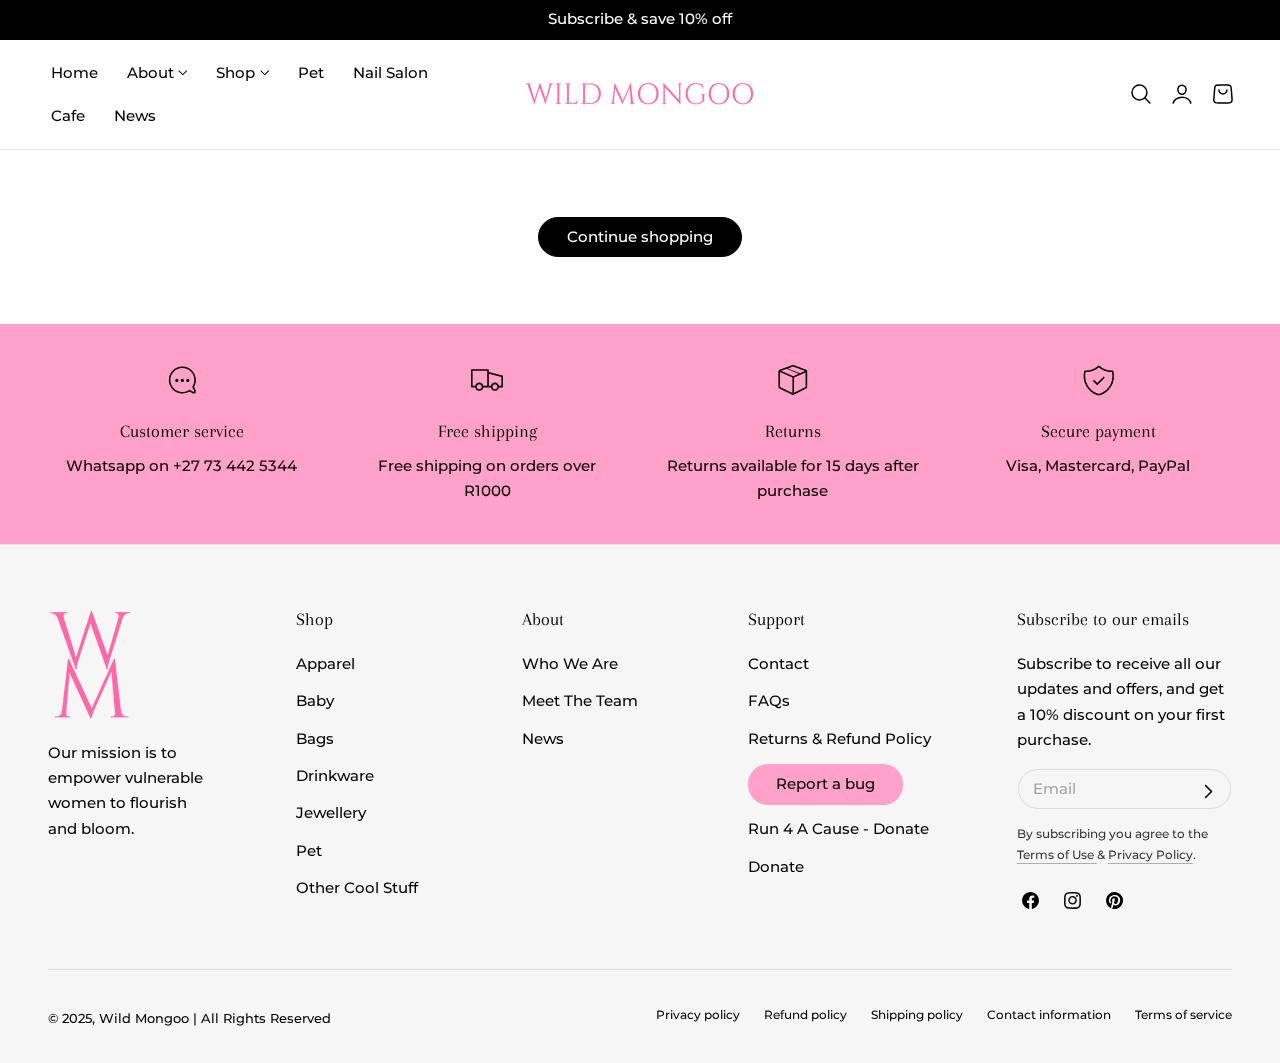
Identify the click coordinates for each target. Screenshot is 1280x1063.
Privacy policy (698, 1015)
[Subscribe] (1208, 792)
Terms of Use (1057, 855)
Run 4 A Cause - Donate (838, 829)
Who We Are (570, 664)
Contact (778, 664)
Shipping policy (917, 1015)
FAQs (769, 701)
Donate (776, 867)
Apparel (325, 664)
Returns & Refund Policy (839, 739)
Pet (309, 851)
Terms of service (1183, 1015)
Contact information (1049, 1015)
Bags (315, 739)
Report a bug (825, 784)
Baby (315, 701)
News (543, 739)
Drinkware (335, 776)
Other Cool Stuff (357, 888)
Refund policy (805, 1015)
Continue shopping (640, 236)
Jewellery (331, 813)
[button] (1141, 94)
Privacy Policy (1150, 855)
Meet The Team (580, 701)
